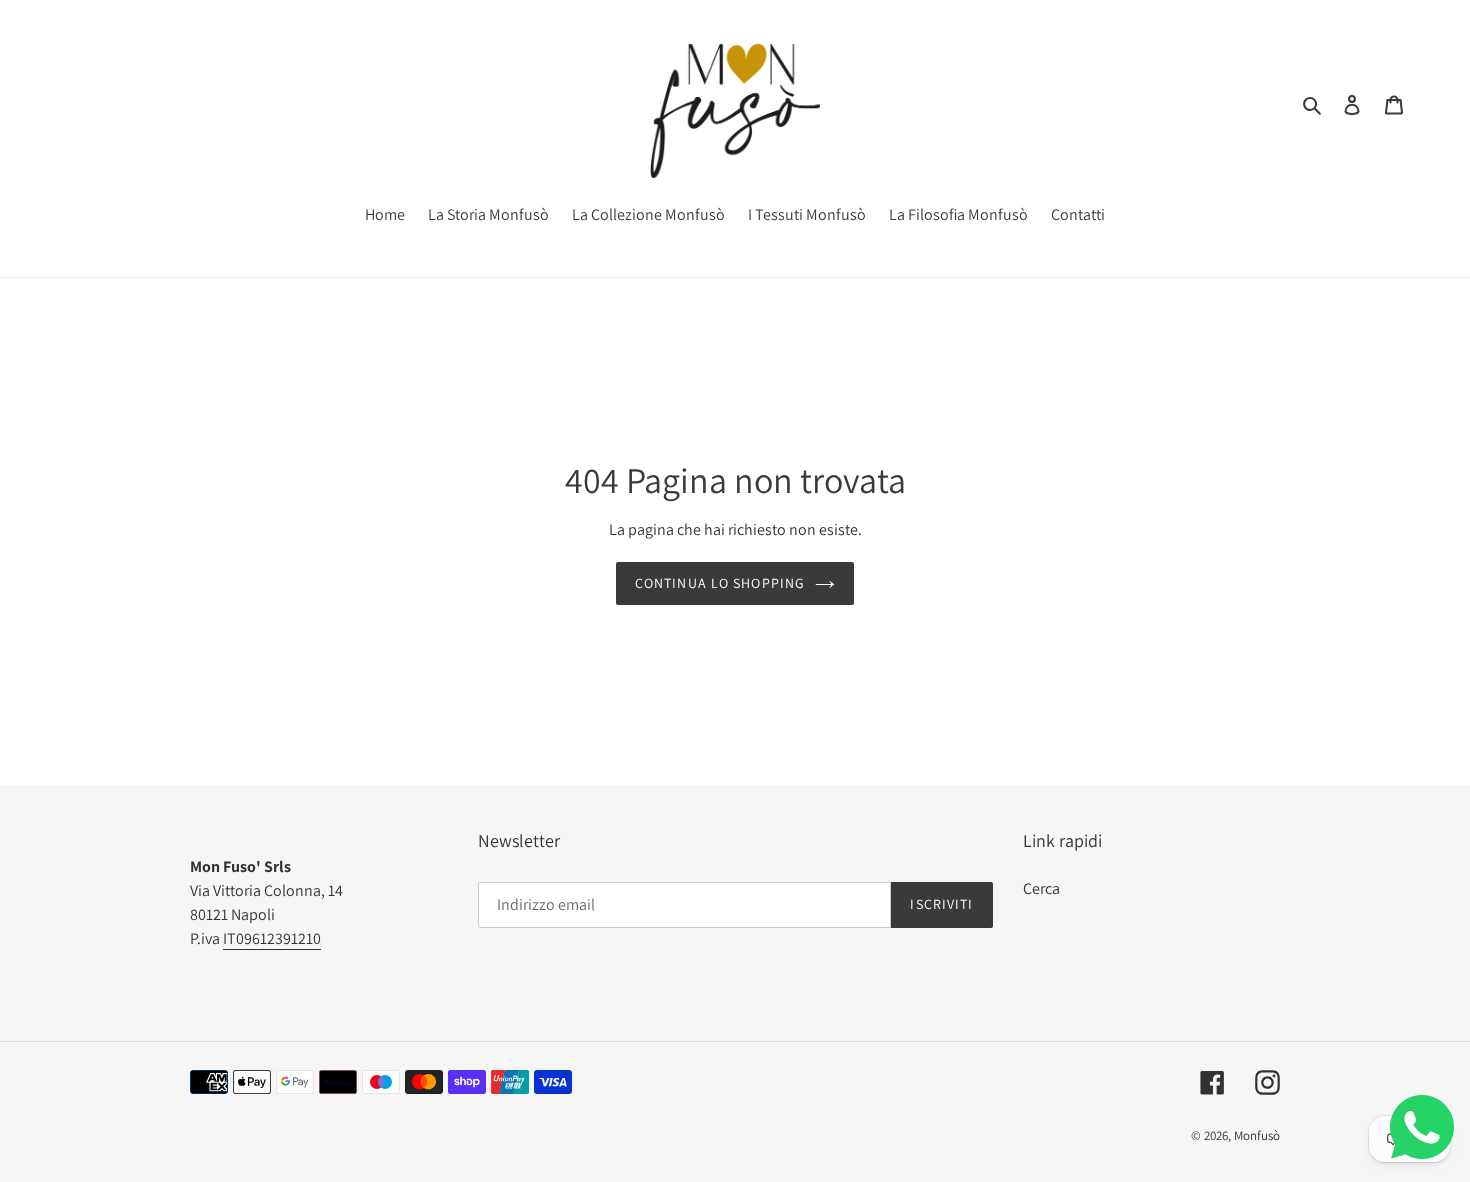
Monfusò (1257, 1135)
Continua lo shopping (720, 583)
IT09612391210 (272, 938)
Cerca (1041, 888)
